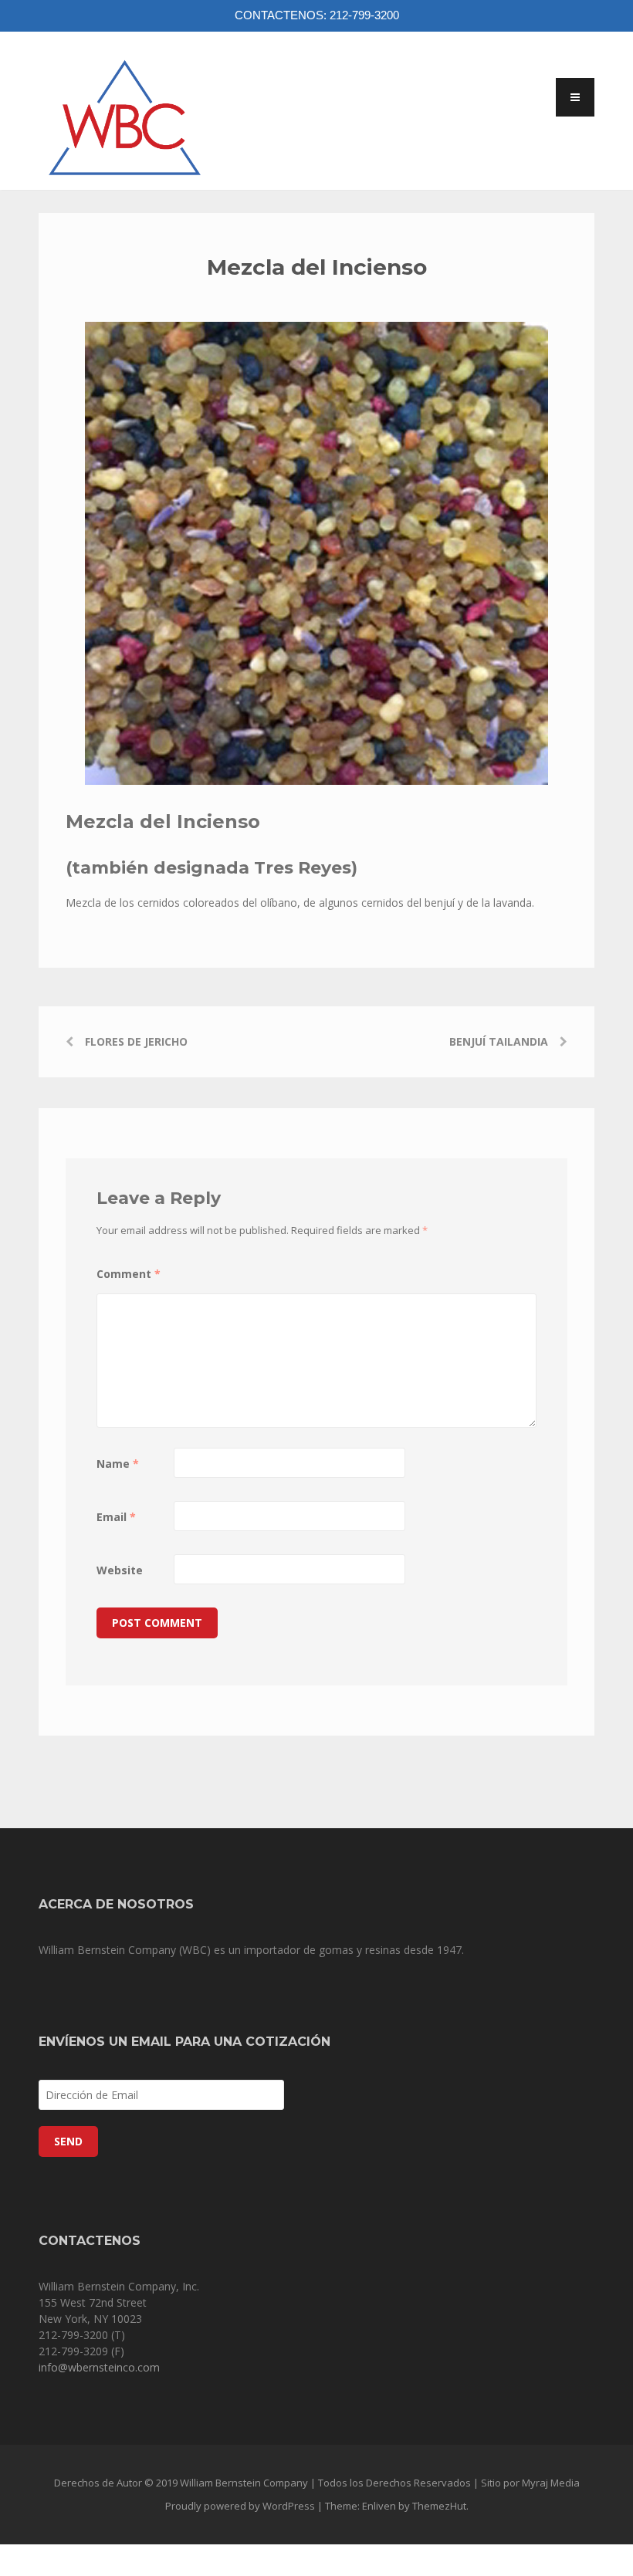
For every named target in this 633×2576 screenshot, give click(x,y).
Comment (129, 1274)
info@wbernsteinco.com (99, 2367)
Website (120, 1570)
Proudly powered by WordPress (240, 2506)
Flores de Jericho (136, 1041)
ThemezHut (439, 2506)
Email (116, 1517)
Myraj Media (551, 2483)
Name (118, 1464)
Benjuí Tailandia (499, 1041)
